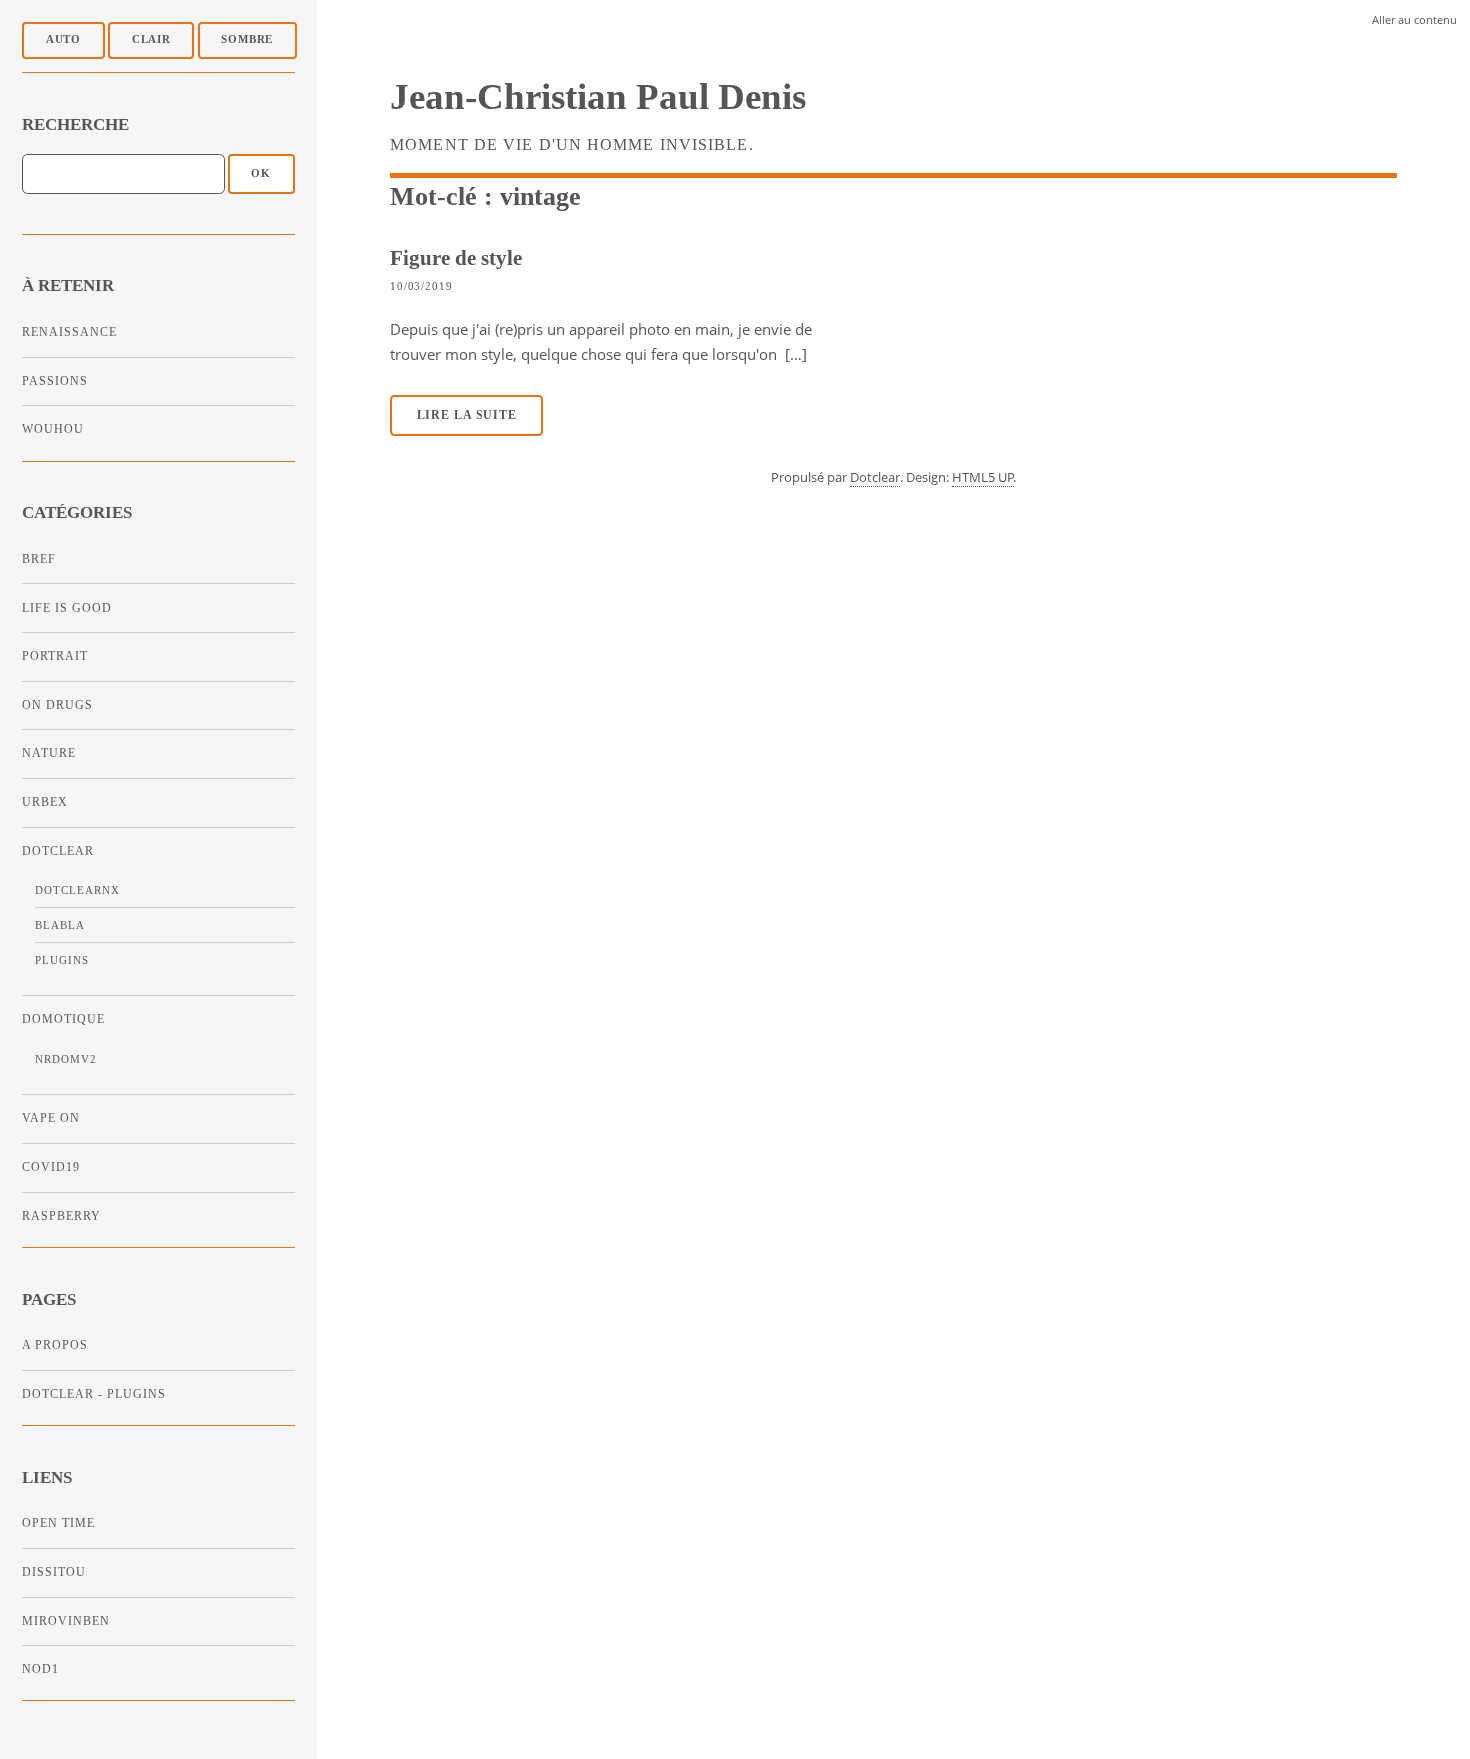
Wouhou (53, 429)
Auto (63, 39)
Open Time (58, 1523)
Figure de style (456, 257)
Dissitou (54, 1572)
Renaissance (69, 332)
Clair (151, 39)
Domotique (63, 1019)
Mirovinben (66, 1621)
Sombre (247, 39)
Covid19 (51, 1167)
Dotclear (58, 851)
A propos (55, 1345)
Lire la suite (467, 415)
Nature (49, 753)
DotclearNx (77, 890)
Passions (55, 381)
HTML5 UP (983, 477)
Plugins (62, 960)
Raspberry (61, 1216)
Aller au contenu (1414, 19)
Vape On (51, 1118)
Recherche (75, 124)
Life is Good (67, 608)
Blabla (60, 925)
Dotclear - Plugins (94, 1394)
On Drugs (57, 705)
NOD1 (40, 1669)
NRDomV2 (66, 1059)
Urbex (45, 802)
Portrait (55, 656)
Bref (39, 559)
